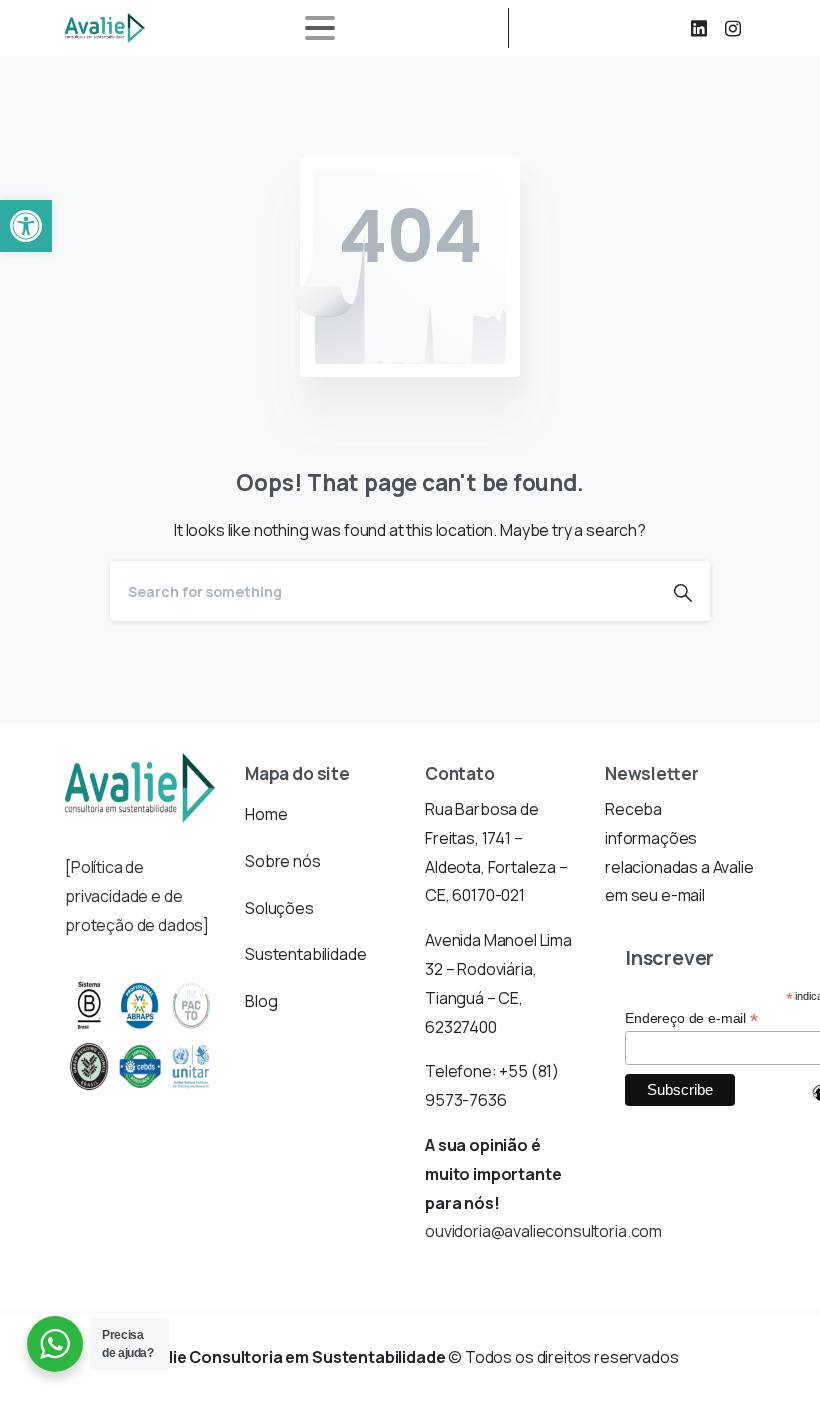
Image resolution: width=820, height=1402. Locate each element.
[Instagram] (733, 28)
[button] (26, 226)
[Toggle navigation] (320, 28)
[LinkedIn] (699, 28)
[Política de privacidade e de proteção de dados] (137, 896)
